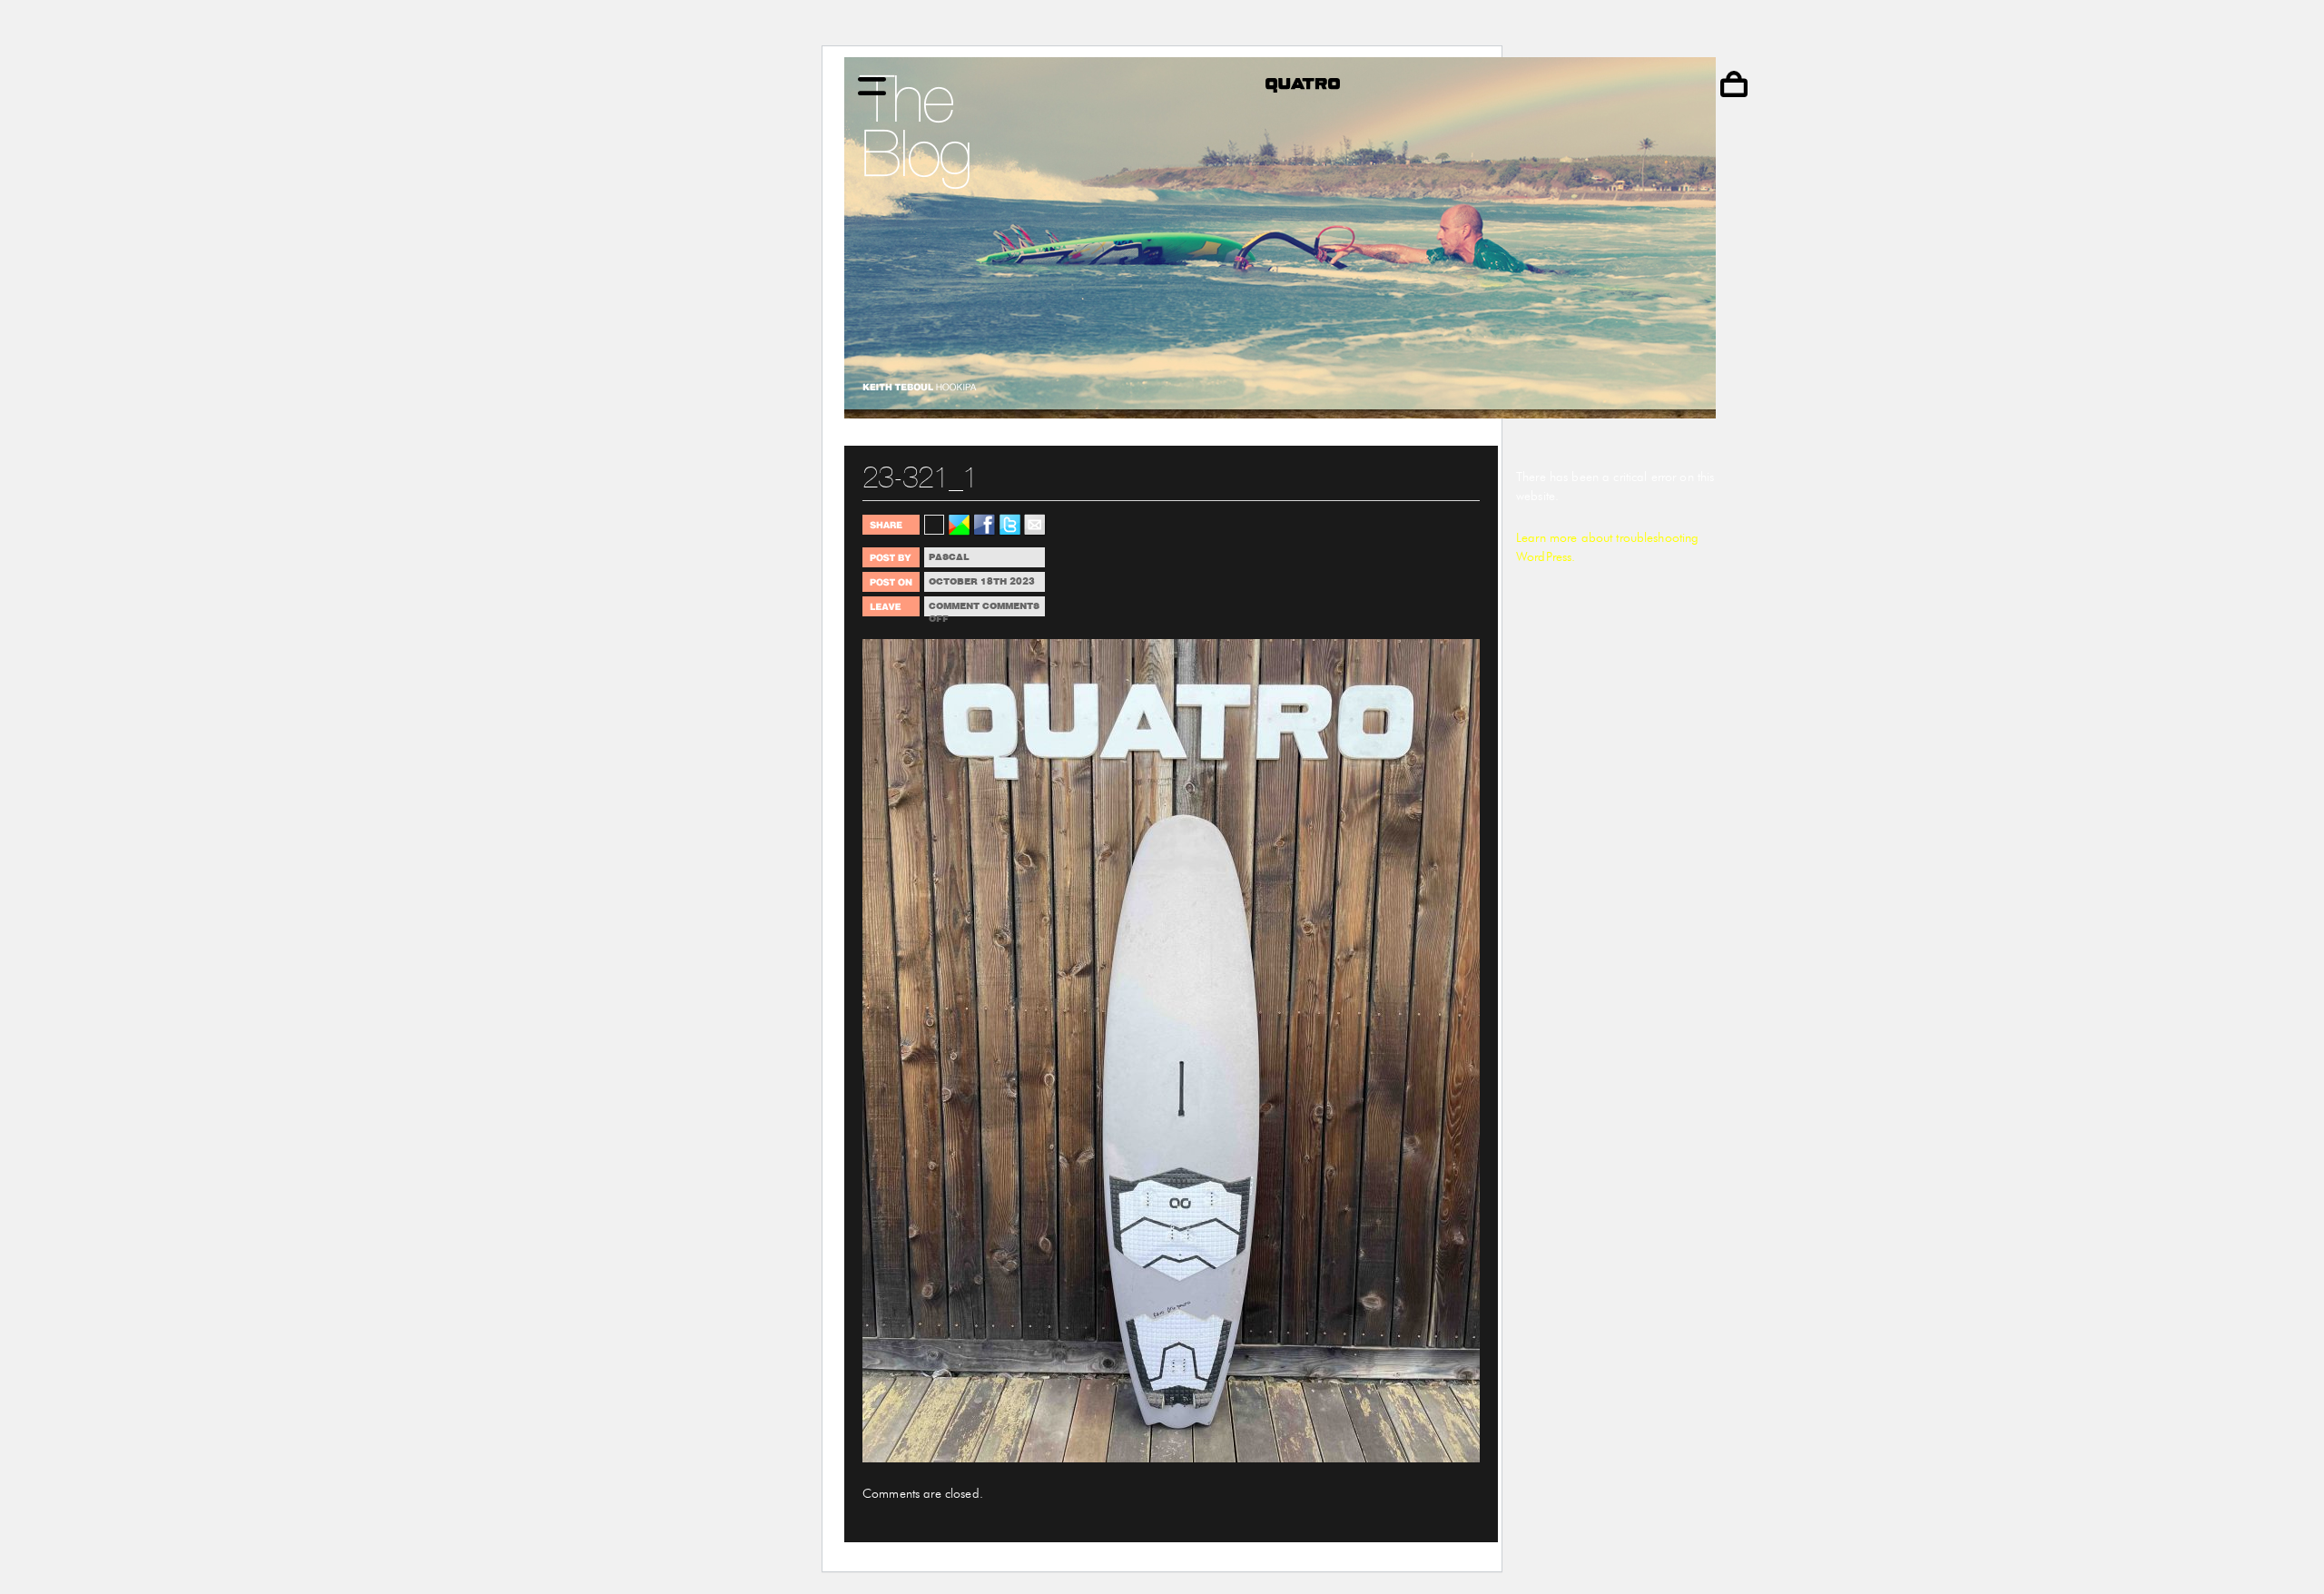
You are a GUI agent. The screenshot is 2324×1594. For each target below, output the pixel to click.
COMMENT (954, 606)
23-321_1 (920, 477)
